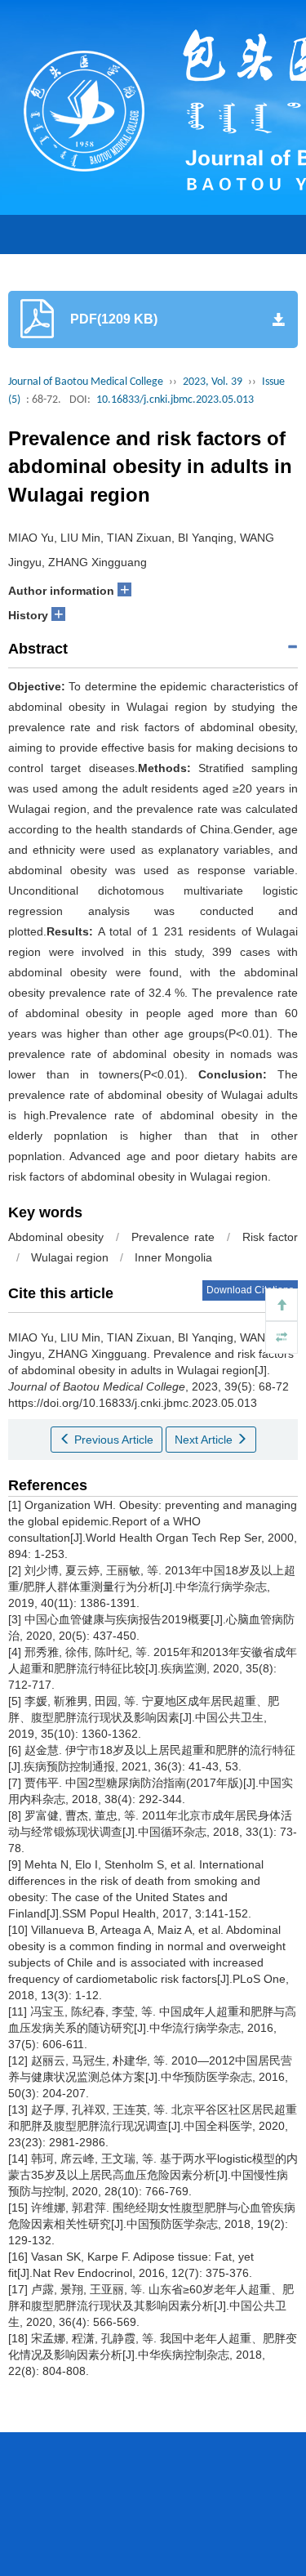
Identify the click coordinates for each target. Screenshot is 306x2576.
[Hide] (282, 1337)
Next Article (205, 1440)
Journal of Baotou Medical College (86, 382)
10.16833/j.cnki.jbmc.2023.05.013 (175, 400)
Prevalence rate (173, 1237)
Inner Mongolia (173, 1257)
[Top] (282, 1305)
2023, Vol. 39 (213, 382)
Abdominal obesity (56, 1237)
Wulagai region (70, 1257)
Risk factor (270, 1237)
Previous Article (112, 1440)
